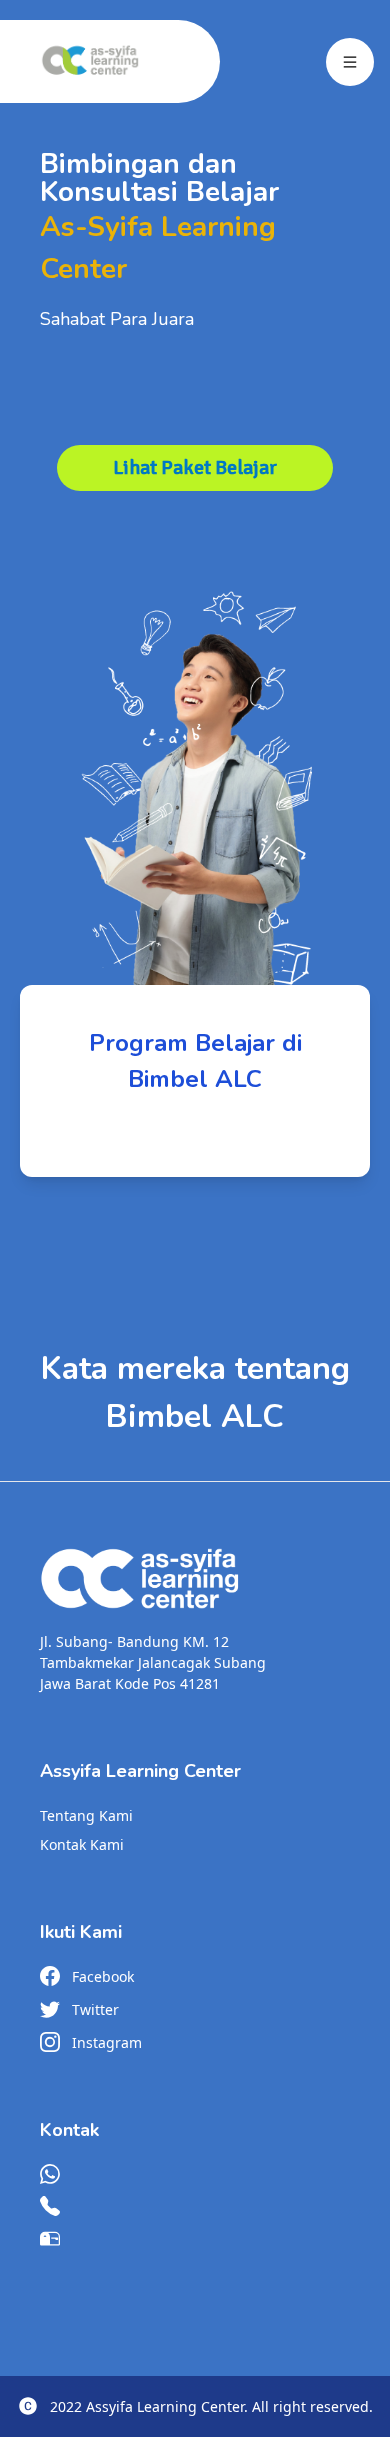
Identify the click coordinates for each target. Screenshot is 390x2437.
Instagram (107, 2042)
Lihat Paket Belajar (195, 467)
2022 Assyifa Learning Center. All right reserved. (211, 2406)
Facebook (103, 1976)
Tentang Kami (86, 1815)
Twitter (95, 2009)
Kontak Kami (82, 1844)
